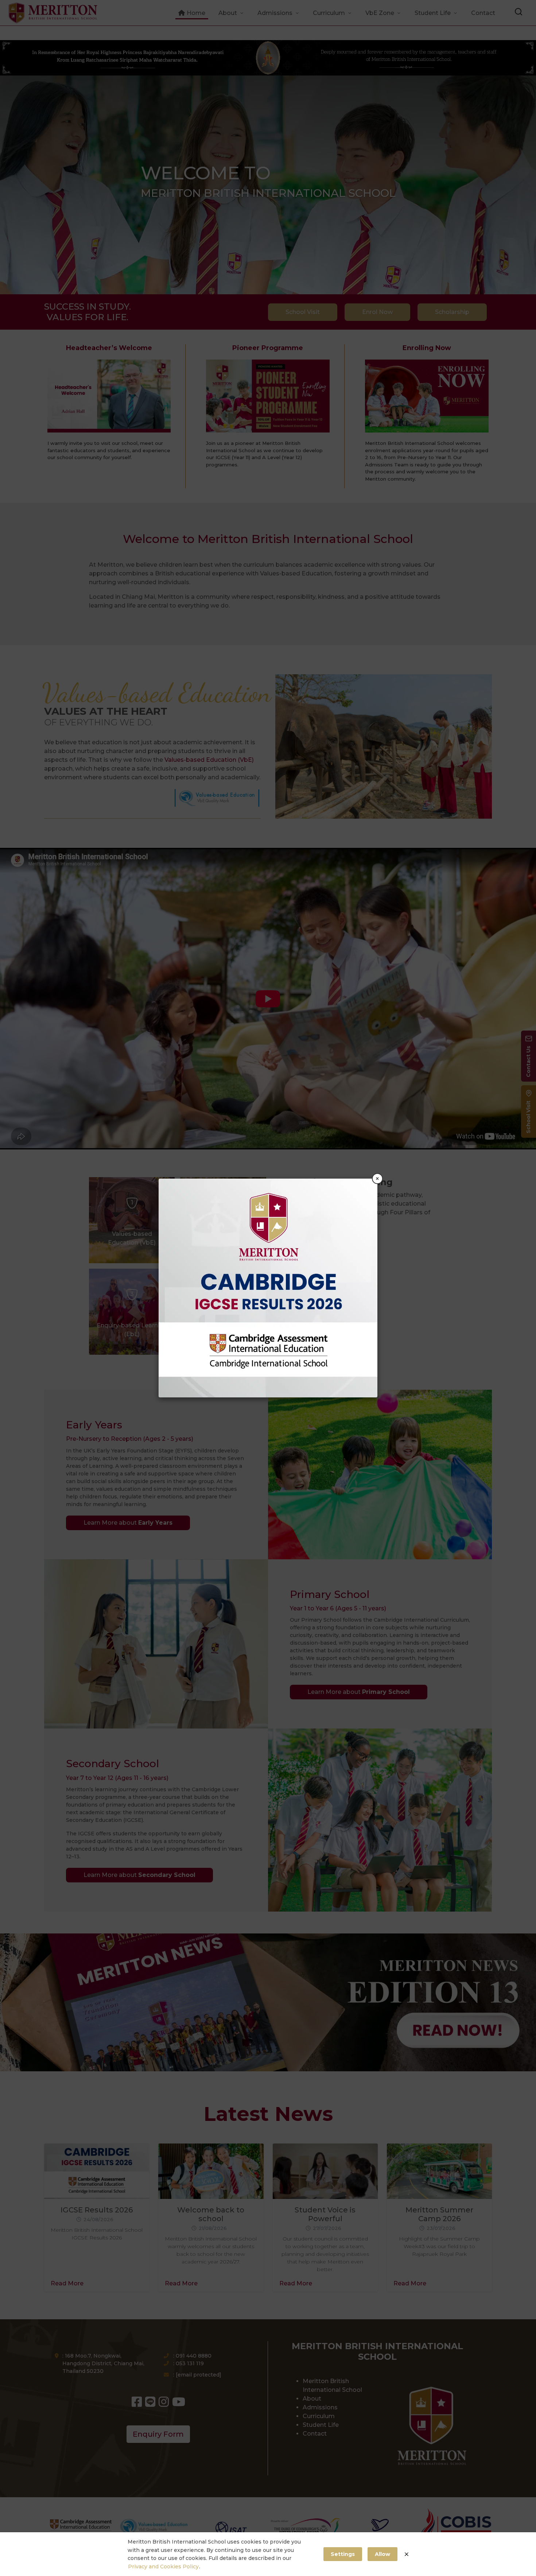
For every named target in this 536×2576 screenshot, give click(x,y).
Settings (343, 2554)
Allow (382, 2554)
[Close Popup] (407, 2554)
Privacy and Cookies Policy (163, 2567)
